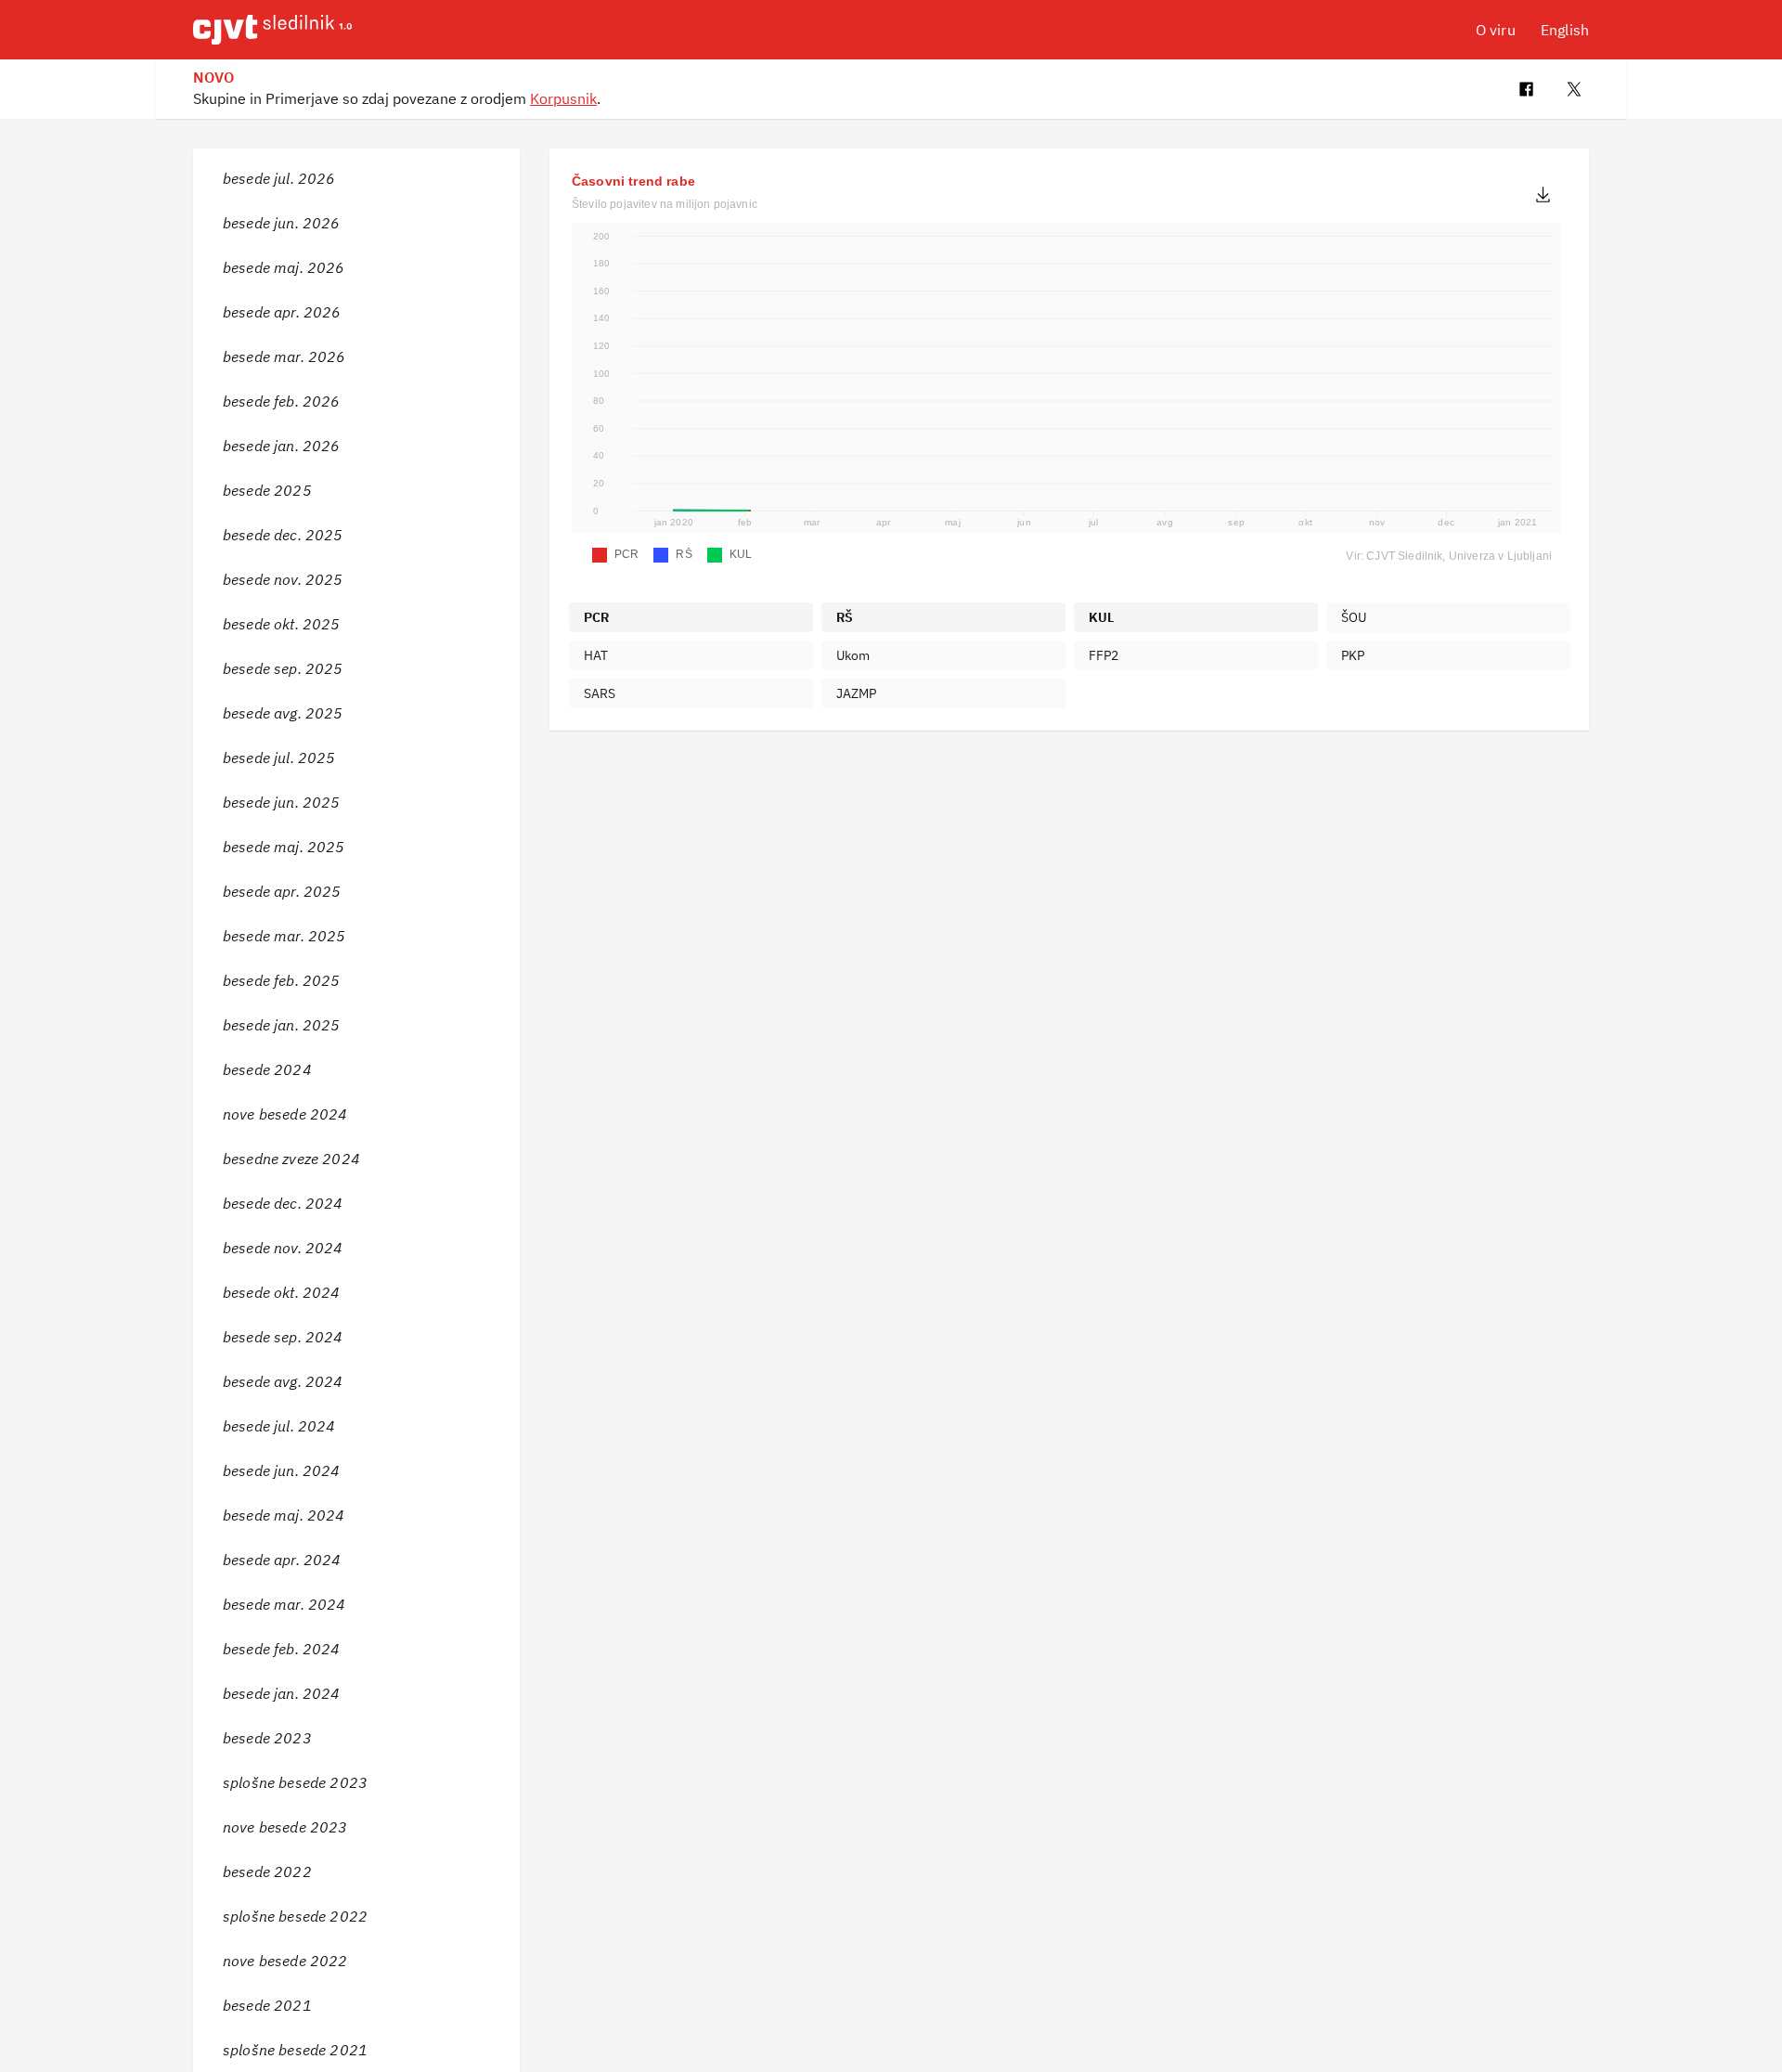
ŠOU (1354, 617)
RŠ (845, 617)
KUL (1101, 617)
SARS (600, 693)
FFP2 (1104, 655)
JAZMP (857, 693)
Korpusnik (563, 98)
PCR (596, 617)
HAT (596, 655)
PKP (1353, 655)
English (1565, 30)
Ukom (853, 655)
